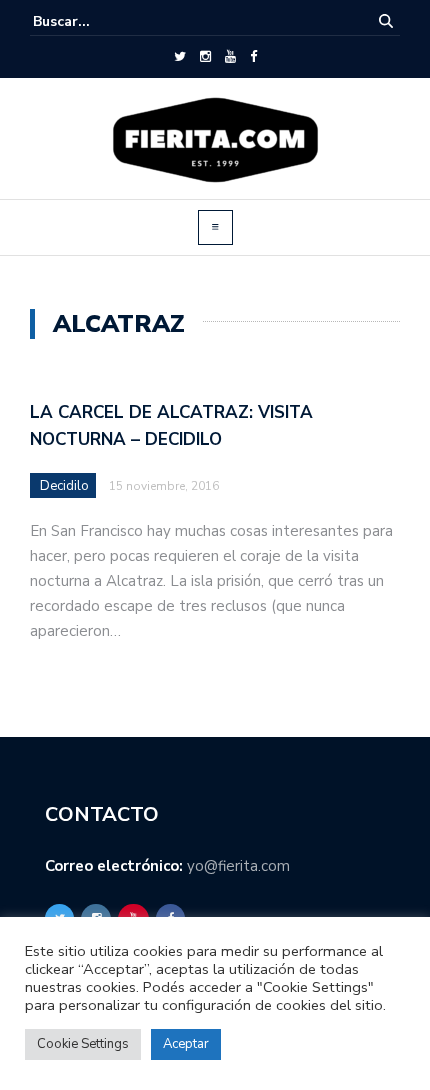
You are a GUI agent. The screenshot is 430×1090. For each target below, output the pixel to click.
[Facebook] (253, 57)
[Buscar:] (94, 21)
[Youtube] (230, 57)
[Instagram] (205, 57)
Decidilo (64, 486)
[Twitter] (180, 57)
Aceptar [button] (186, 1044)
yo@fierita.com (238, 866)
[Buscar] (386, 21)
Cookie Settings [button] (83, 1044)
